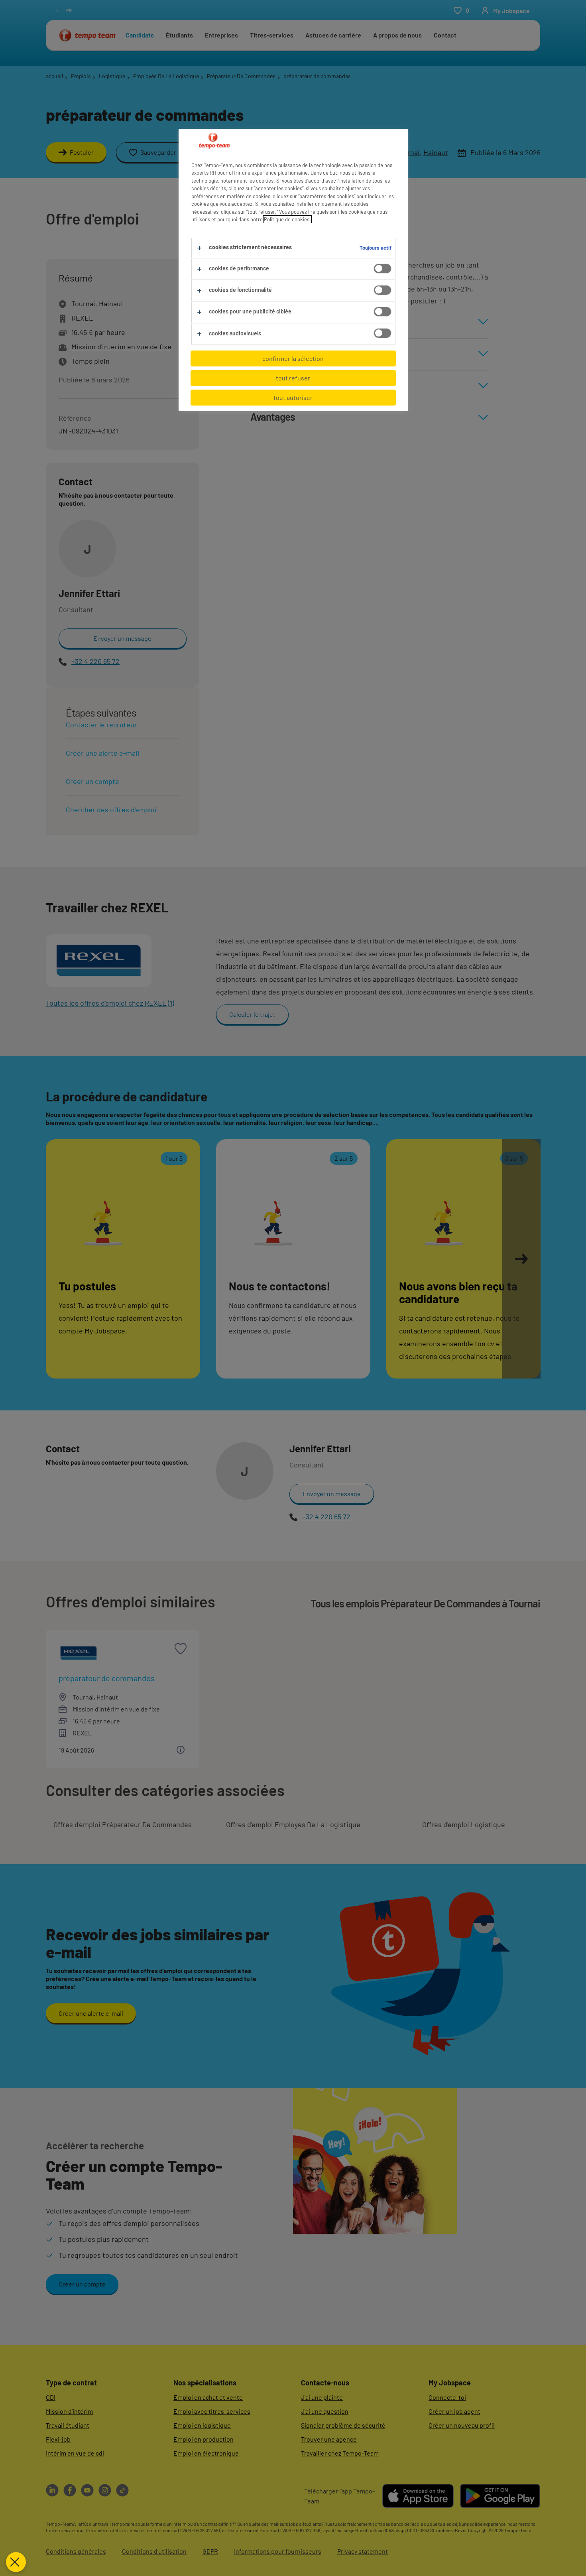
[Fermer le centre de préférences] (16, 2562)
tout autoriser (293, 397)
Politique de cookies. (287, 219)
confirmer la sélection (293, 358)
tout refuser (293, 378)
